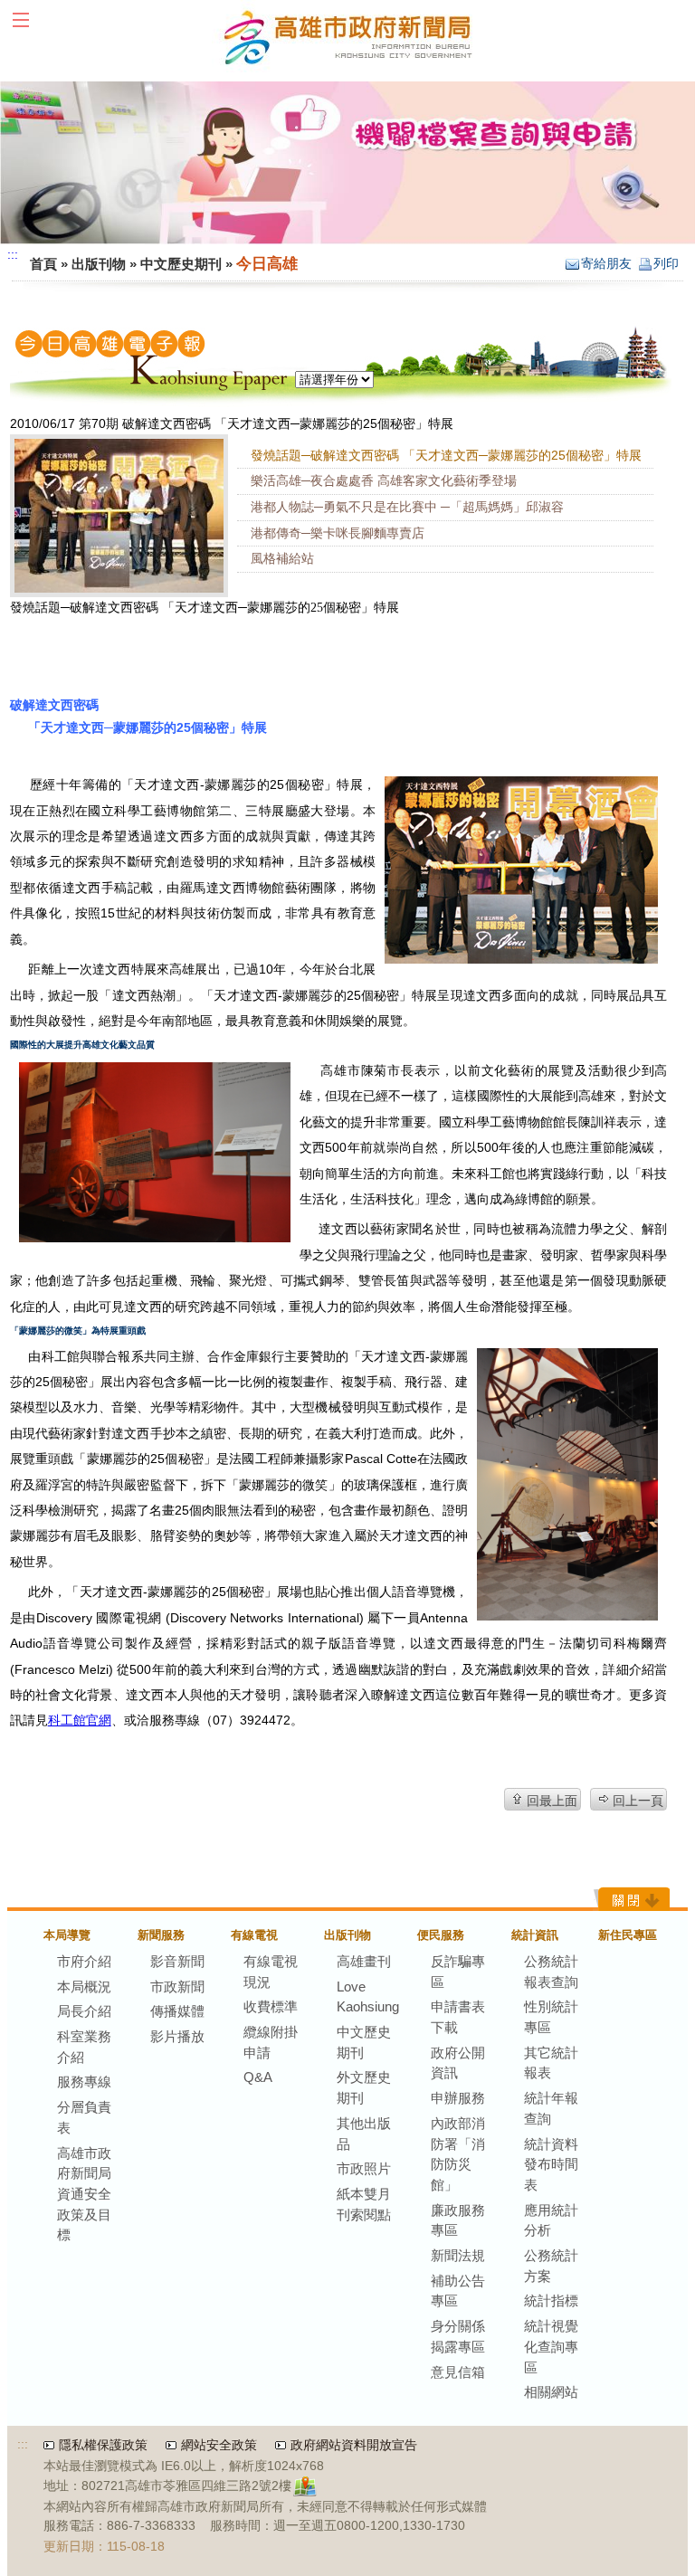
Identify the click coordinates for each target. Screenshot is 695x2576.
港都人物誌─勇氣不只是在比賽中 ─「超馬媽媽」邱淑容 (407, 507)
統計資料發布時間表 (551, 2164)
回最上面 (552, 1801)
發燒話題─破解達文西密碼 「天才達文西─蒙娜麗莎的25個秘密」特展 (446, 456)
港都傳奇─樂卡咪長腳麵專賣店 (338, 533)
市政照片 (364, 2168)
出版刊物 (99, 264)
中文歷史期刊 (181, 264)
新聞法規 (458, 2255)
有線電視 (254, 1935)
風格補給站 (282, 559)
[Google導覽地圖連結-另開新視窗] (308, 2487)
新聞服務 (161, 1935)
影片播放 (177, 2036)
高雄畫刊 (364, 1961)
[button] (29, 22)
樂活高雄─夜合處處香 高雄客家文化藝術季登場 (384, 481)
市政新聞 (177, 1987)
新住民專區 (628, 1935)
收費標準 (271, 2006)
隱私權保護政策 (103, 2445)
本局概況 (84, 1987)
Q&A (258, 2077)
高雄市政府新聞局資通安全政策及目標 (84, 2194)
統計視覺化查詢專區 (551, 2346)
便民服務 (441, 1935)
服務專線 (84, 2082)
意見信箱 (458, 2372)
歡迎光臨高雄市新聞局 (347, 36)
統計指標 (551, 2300)
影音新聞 (177, 1961)
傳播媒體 (177, 2011)
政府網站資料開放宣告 (354, 2445)
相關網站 (551, 2392)
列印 (666, 264)
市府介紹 (84, 1961)
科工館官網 (80, 1720)
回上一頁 (638, 1801)
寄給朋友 (606, 264)
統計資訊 (535, 1935)
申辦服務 (458, 2098)
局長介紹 (84, 2011)
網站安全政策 (219, 2445)
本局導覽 (67, 1935)
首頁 (43, 264)
